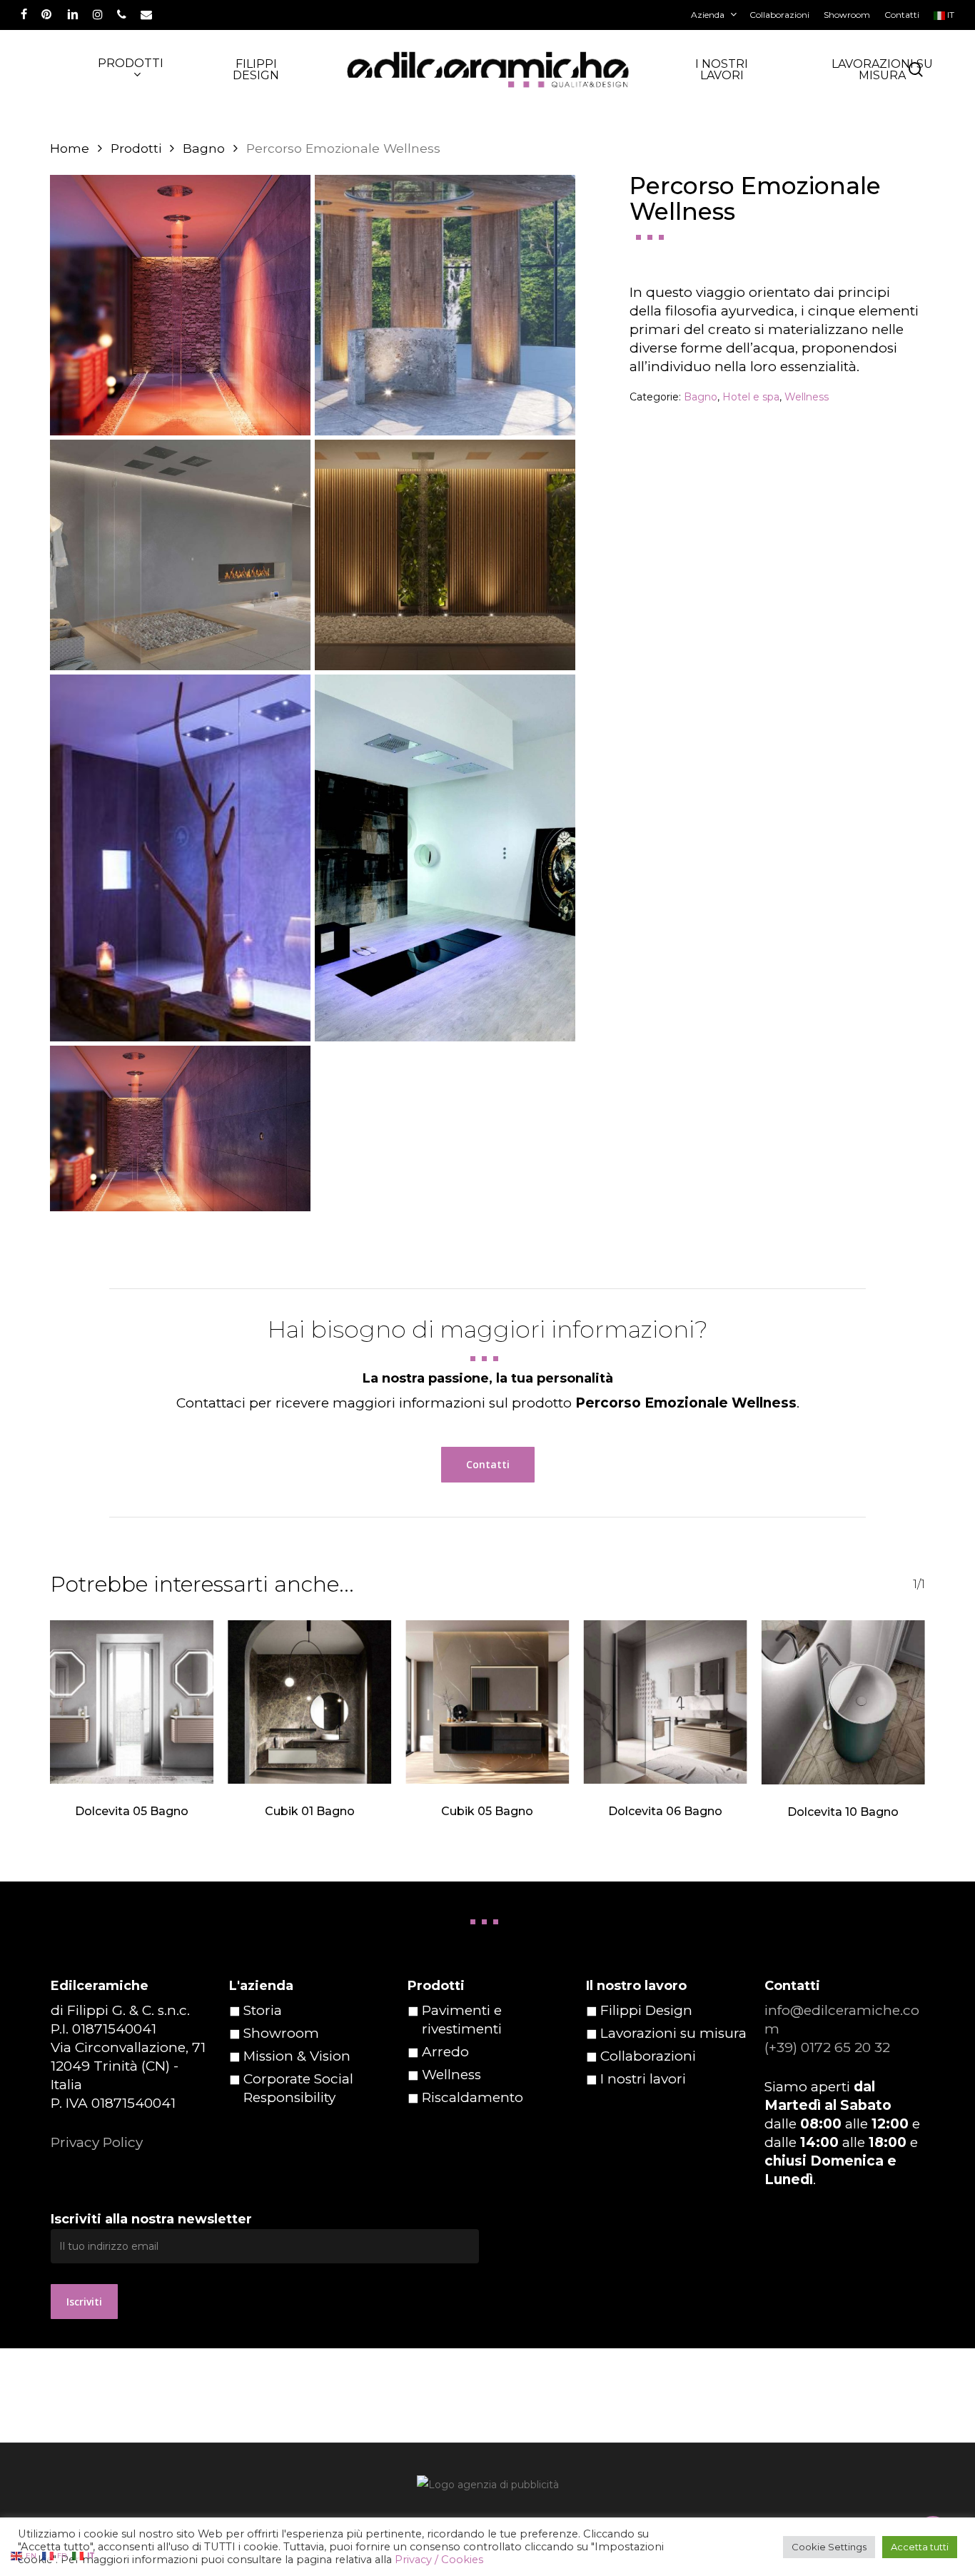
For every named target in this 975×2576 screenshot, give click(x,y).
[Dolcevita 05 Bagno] (132, 1702)
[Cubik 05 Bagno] (487, 1702)
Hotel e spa (751, 397)
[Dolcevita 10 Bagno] (843, 1702)
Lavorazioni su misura (673, 2033)
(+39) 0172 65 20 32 (827, 2047)
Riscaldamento (473, 2097)
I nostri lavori (643, 2079)
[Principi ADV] (487, 2490)
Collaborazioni (648, 2056)
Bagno (204, 148)
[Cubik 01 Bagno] (309, 1702)
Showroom (281, 2033)
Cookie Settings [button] (829, 2547)
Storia (263, 2010)
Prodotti (136, 148)
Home (70, 148)
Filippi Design (646, 2010)
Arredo (445, 2052)
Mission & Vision (297, 2056)
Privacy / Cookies (439, 2560)
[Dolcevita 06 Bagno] (666, 1702)
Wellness (807, 397)
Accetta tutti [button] (920, 2547)
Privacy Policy (97, 2142)
